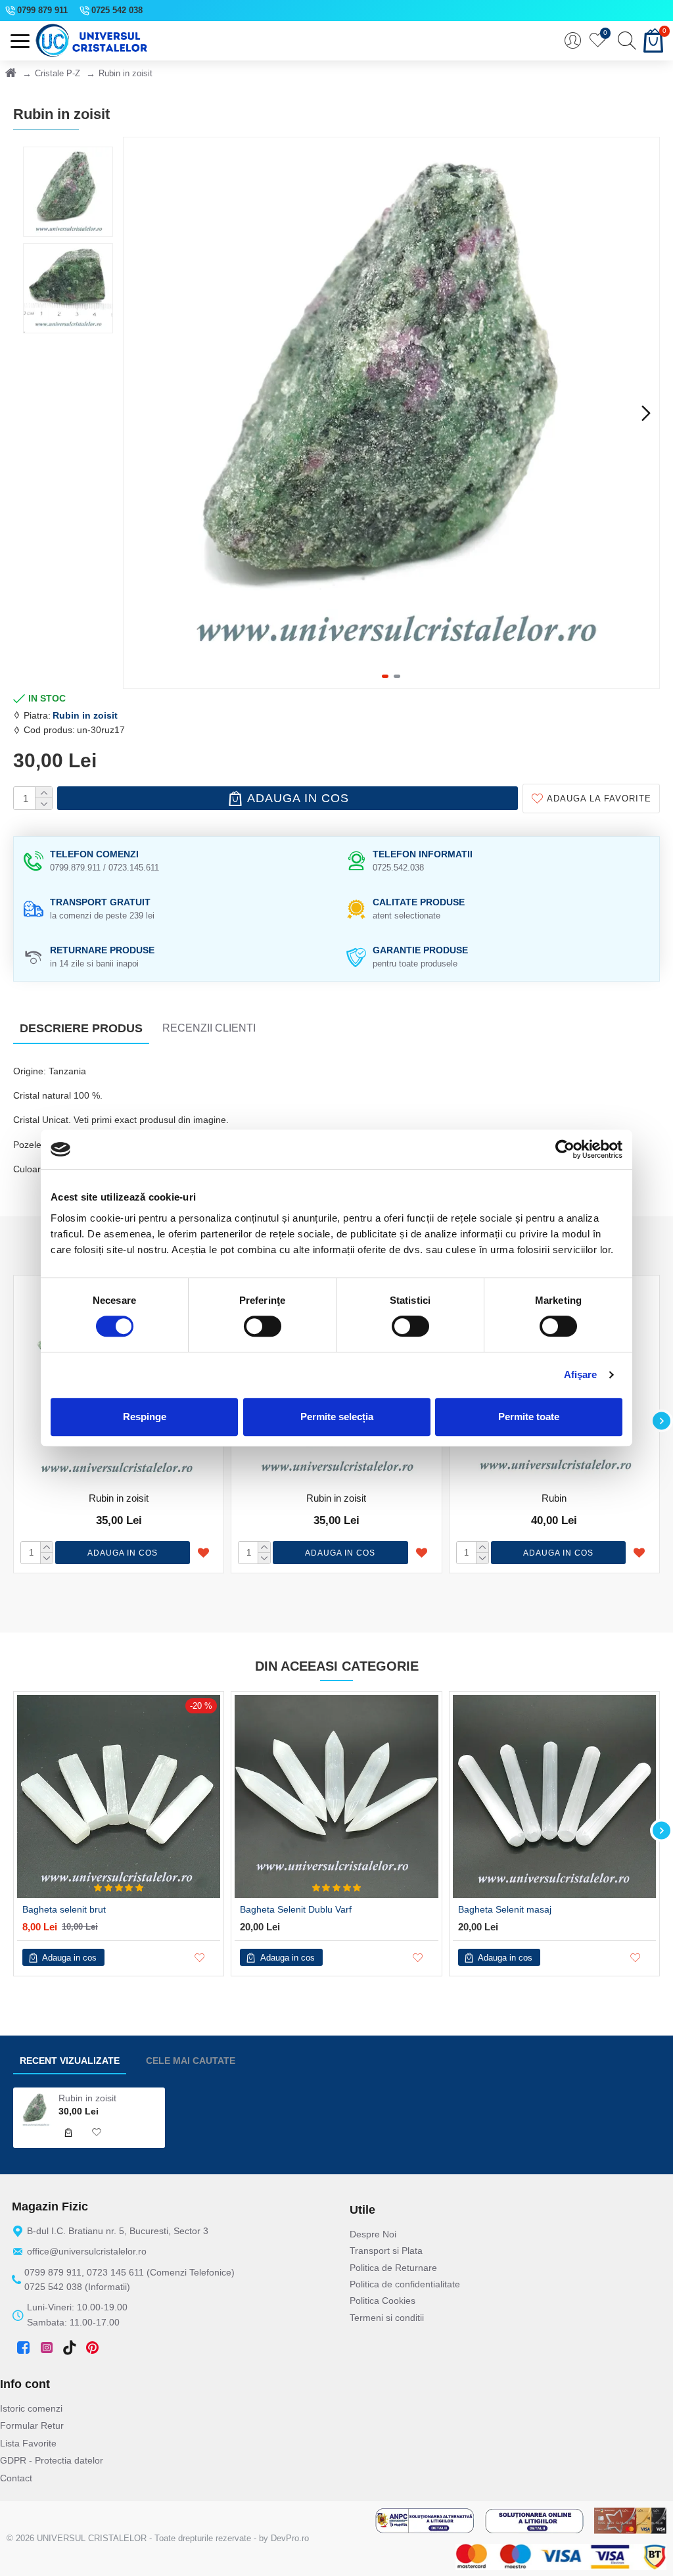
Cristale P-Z (58, 73)
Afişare (581, 1374)
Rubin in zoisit (85, 715)
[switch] (263, 1326)
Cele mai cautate (191, 2061)
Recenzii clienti (209, 1028)
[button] (137, 413)
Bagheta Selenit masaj (505, 1909)
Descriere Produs (81, 1028)
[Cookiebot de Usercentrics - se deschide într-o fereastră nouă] (565, 1149)
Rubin (554, 1498)
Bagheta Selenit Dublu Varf (296, 1909)
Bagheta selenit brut (64, 1909)
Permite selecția (337, 1417)
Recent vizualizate (70, 2061)
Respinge (145, 1417)
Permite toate (529, 1417)
